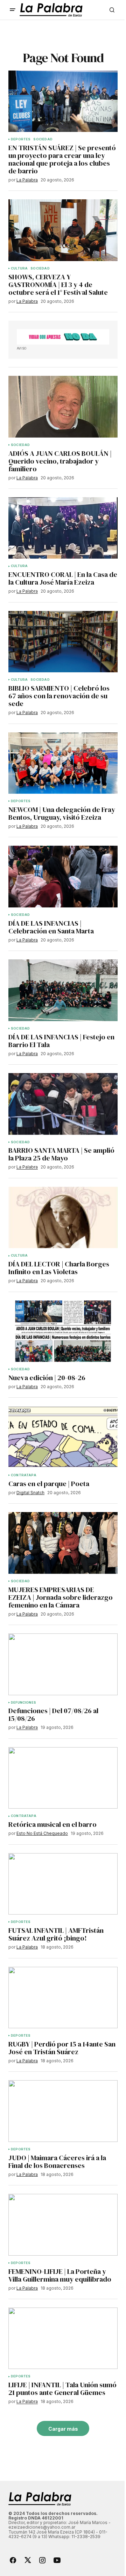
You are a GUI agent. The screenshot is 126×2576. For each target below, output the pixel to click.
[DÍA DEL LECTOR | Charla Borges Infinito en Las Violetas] (63, 1218)
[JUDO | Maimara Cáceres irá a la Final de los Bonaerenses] (63, 2111)
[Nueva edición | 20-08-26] (63, 1331)
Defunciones (23, 1703)
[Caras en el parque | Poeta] (63, 1437)
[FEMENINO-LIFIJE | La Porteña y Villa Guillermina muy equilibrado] (63, 2225)
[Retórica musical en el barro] (63, 1778)
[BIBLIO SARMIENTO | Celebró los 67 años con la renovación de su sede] (63, 642)
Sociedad (43, 139)
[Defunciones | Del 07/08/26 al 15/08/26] (63, 1664)
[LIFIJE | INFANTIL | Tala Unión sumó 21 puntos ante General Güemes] (63, 2338)
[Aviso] (63, 337)
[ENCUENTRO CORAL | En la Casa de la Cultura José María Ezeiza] (63, 528)
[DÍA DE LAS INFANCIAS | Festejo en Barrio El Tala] (63, 990)
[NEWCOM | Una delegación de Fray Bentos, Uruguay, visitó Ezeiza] (63, 763)
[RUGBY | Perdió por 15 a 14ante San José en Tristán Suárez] (63, 1998)
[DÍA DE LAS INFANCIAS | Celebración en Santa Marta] (63, 877)
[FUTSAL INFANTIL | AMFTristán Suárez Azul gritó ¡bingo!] (63, 1884)
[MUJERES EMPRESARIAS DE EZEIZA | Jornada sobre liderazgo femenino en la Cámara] (63, 1543)
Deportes (21, 139)
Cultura (19, 268)
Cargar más (63, 2429)
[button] (13, 10)
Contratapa (24, 1475)
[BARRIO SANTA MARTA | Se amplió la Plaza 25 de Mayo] (63, 1104)
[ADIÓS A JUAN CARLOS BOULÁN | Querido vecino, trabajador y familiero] (63, 407)
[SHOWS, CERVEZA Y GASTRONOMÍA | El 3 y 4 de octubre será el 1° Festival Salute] (63, 230)
